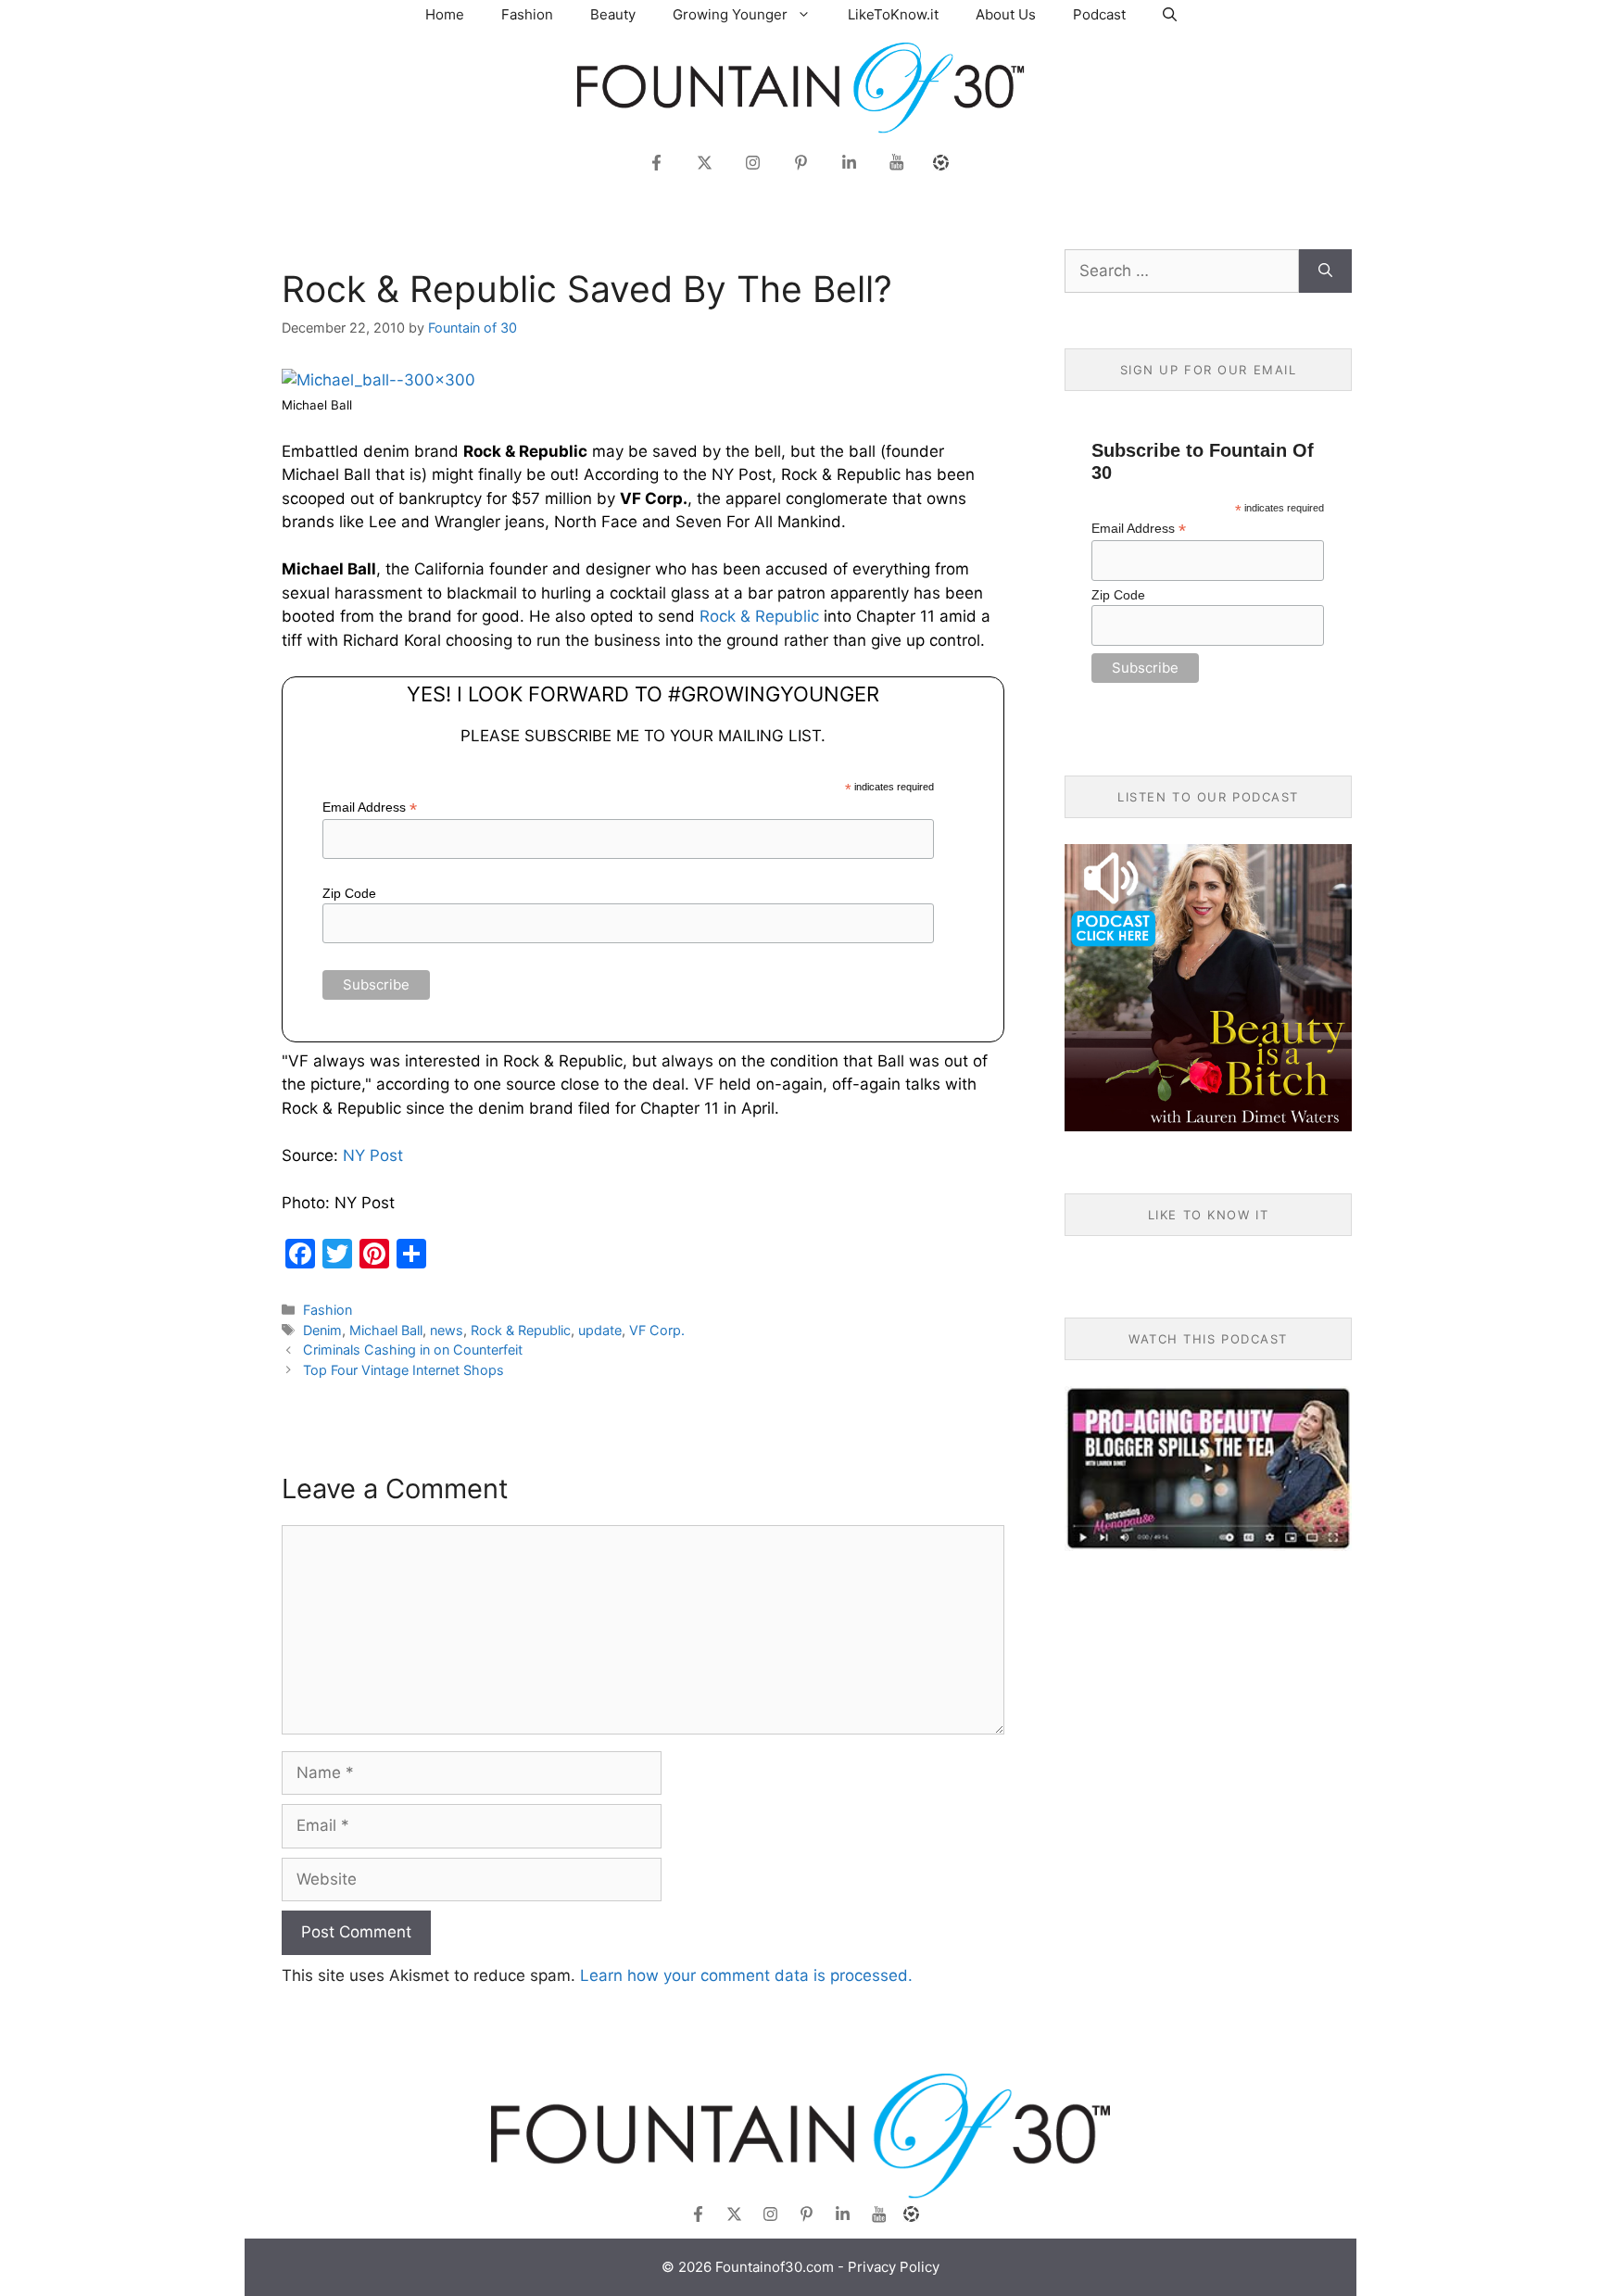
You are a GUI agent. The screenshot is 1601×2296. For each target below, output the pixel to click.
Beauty (613, 14)
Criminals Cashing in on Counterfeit (413, 1350)
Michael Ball (386, 1330)
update (600, 1330)
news (447, 1330)
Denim (322, 1330)
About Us (1006, 14)
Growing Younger (730, 14)
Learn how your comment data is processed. (746, 1975)
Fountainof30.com (775, 2267)
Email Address (370, 807)
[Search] (1325, 271)
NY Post (373, 1155)
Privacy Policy (894, 2267)
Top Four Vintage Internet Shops (403, 1370)
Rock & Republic (759, 616)
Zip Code (349, 893)
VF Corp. (657, 1330)
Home (445, 14)
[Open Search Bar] (1170, 14)
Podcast (1099, 14)
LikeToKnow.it (893, 14)
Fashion (527, 14)
